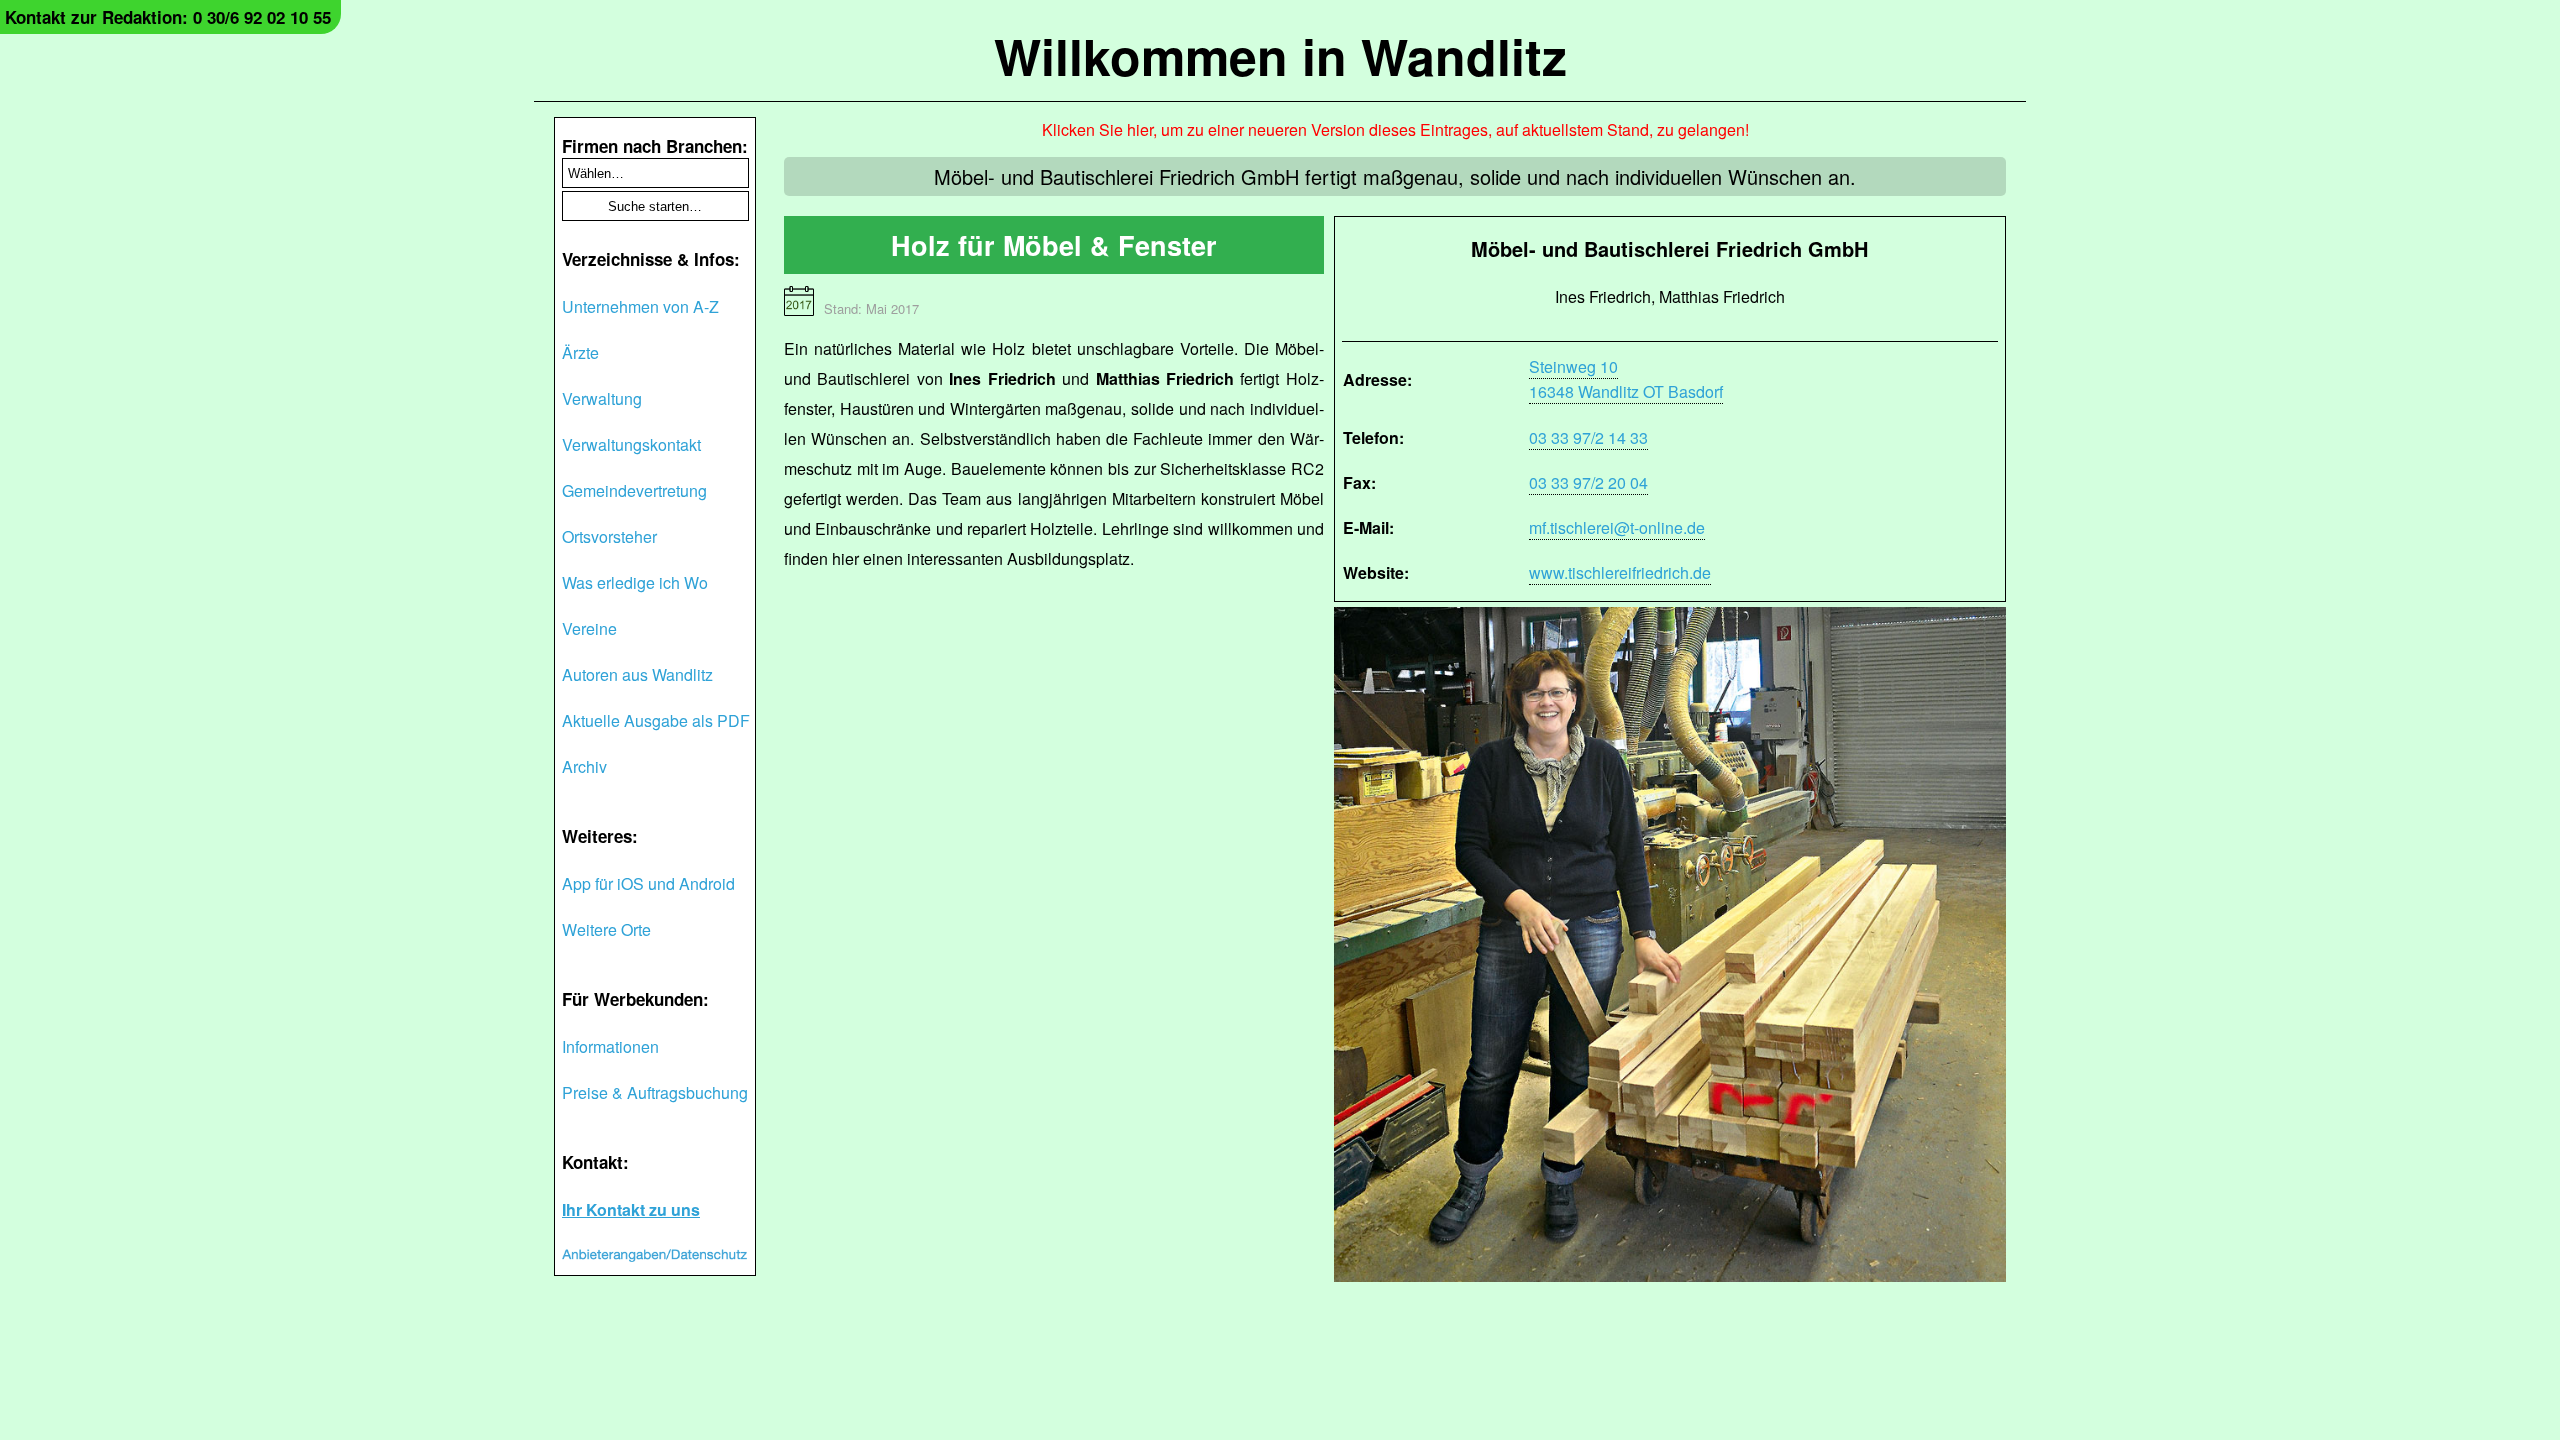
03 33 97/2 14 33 (1588, 437)
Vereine (589, 628)
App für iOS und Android (648, 883)
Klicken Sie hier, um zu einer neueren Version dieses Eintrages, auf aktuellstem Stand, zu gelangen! (1395, 129)
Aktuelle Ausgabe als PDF (656, 720)
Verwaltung (602, 398)
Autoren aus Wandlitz (637, 674)
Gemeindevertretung (634, 490)
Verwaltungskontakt (631, 444)
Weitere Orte (606, 929)
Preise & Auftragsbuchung (655, 1092)
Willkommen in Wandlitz (1280, 55)
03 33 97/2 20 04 (1588, 482)
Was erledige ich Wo (635, 582)
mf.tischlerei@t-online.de (1617, 527)
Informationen (610, 1046)
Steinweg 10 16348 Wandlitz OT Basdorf (1626, 379)
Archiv (584, 766)
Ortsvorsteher (609, 536)
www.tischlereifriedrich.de (1620, 572)
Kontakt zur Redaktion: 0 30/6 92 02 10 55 (168, 17)
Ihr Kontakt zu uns (631, 1209)
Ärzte (580, 352)
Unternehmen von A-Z (640, 306)
